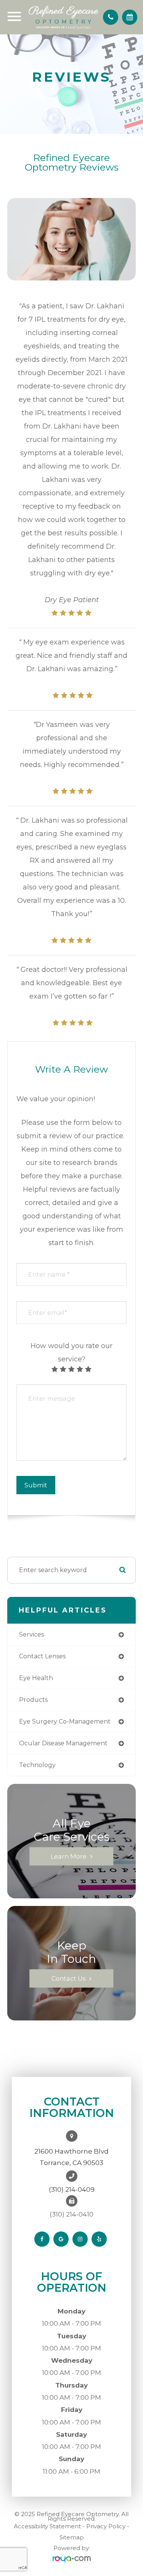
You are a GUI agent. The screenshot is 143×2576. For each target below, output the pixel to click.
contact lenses (42, 1656)
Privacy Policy (106, 2526)
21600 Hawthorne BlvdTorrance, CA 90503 (71, 2157)
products (33, 1700)
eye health (36, 1678)
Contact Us (68, 1978)
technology (37, 1765)
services (31, 1634)
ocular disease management (63, 1743)
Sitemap (72, 2537)
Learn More (69, 1856)
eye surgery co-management (65, 1721)
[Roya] (72, 2559)
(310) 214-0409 (72, 2189)
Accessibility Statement (47, 2526)
